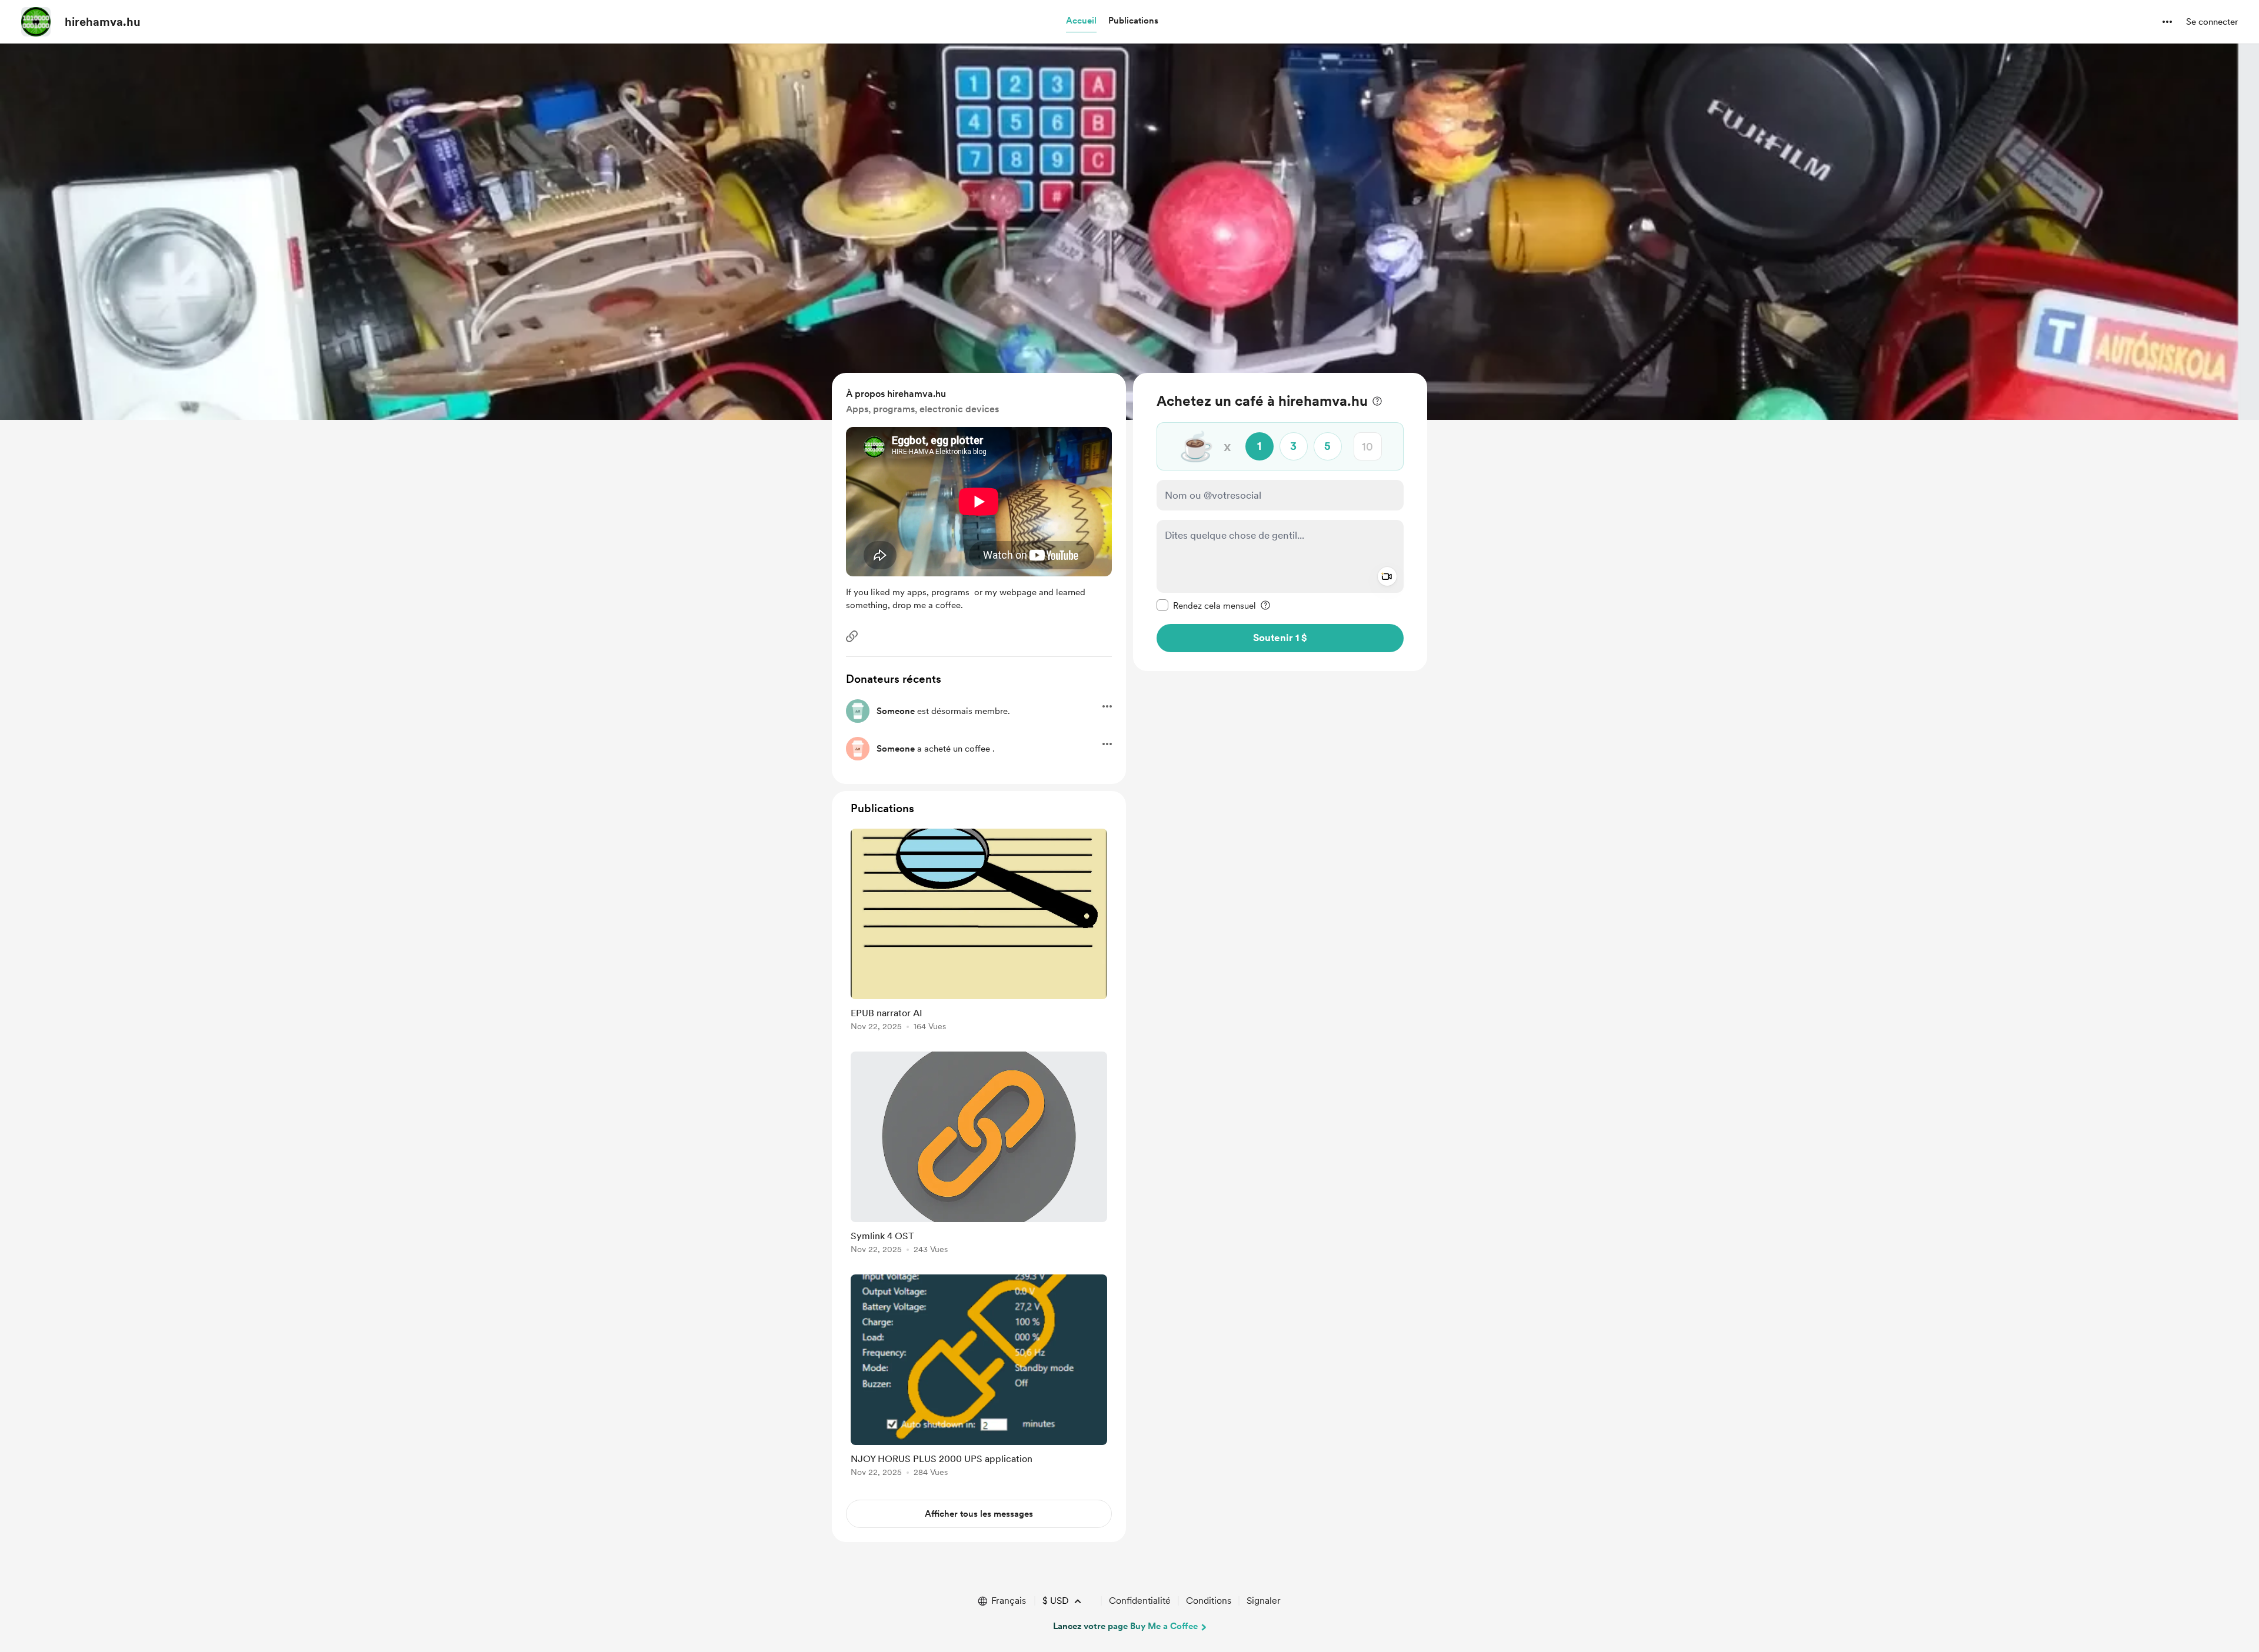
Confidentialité (1140, 1601)
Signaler (1264, 1601)
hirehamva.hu (103, 22)
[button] (1081, 21)
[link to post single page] (979, 932)
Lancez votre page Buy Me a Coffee (1125, 1626)
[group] (979, 932)
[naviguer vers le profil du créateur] (36, 22)
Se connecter (2212, 22)
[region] (1280, 522)
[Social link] (852, 636)
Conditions (1209, 1601)
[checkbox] (1206, 605)
